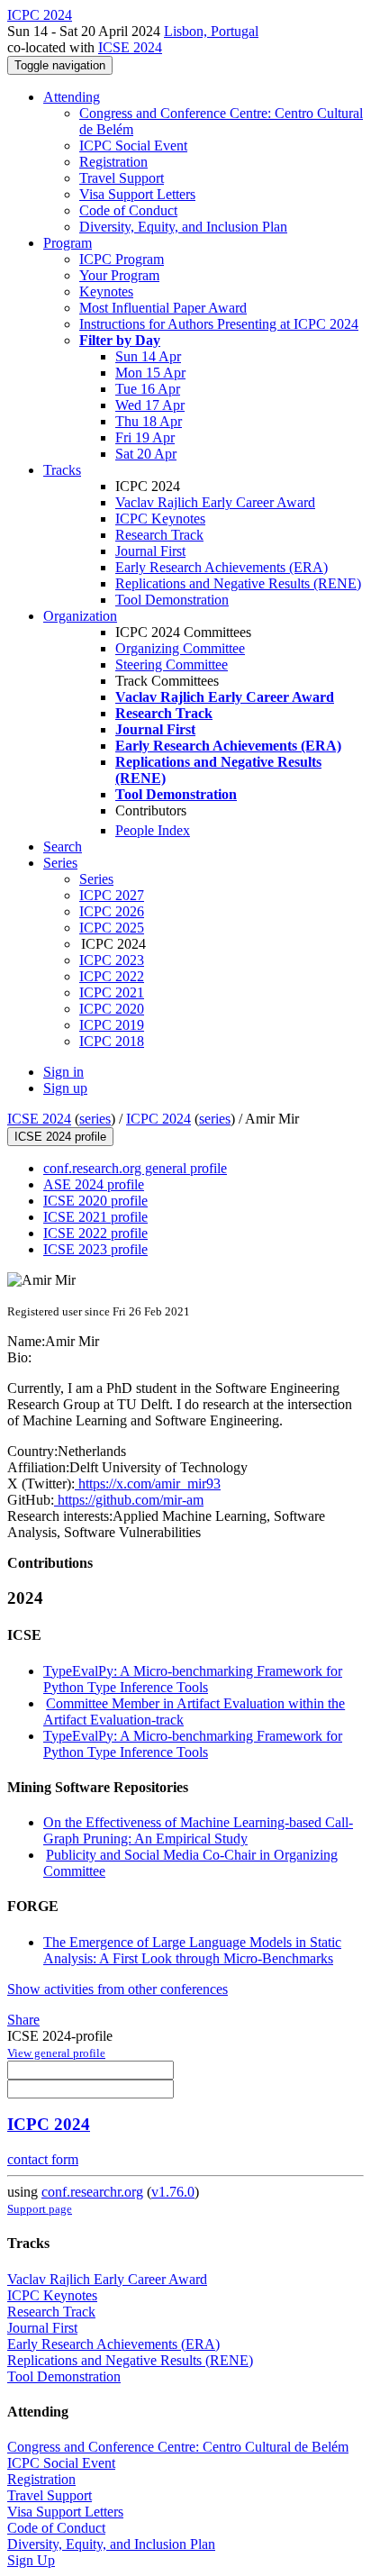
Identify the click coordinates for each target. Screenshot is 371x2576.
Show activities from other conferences (118, 1989)
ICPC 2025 (112, 928)
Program (68, 243)
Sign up (65, 1088)
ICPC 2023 (112, 960)
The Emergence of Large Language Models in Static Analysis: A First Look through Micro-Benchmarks (192, 1950)
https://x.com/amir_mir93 (148, 1484)
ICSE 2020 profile (95, 1201)
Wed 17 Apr (150, 405)
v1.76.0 (173, 2192)
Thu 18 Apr (149, 421)
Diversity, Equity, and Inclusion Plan (183, 227)
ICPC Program (122, 259)
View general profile (56, 2053)
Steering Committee (172, 664)
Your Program (119, 275)
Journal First (150, 551)
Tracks (62, 470)
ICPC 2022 (112, 976)
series (95, 1119)
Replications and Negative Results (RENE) (238, 583)
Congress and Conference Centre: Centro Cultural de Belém (178, 2447)
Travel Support (122, 178)
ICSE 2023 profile (95, 1249)
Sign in (63, 1072)
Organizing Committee (180, 648)
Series (96, 879)
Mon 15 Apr (150, 373)
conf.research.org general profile (135, 1168)
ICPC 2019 (112, 1025)
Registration (113, 162)
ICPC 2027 (112, 895)
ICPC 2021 (112, 992)
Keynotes (106, 291)
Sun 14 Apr (148, 356)
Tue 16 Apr (148, 389)
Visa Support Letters (137, 194)
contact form (43, 2159)
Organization (80, 616)
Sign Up (31, 2560)
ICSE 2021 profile (95, 1217)
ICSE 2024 (130, 47)
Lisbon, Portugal (211, 31)
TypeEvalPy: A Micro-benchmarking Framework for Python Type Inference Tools (193, 1679)
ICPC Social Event (133, 146)
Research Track (159, 535)
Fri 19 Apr (145, 437)
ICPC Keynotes (160, 519)
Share (23, 2020)
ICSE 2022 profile (95, 1233)
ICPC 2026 (112, 911)
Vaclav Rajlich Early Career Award (215, 502)
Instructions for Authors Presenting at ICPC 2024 (219, 324)
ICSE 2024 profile (60, 1137)
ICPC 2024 (158, 1119)
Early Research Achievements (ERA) (222, 567)
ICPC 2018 (112, 1041)
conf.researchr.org (92, 2192)
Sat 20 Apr (146, 454)
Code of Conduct (128, 210)
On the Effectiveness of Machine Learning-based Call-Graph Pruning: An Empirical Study (198, 1830)
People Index (153, 830)
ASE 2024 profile (94, 1184)
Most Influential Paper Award (163, 308)
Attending (72, 97)
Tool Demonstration (172, 600)
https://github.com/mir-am (129, 1500)
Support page (40, 2209)
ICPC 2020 (112, 1009)
